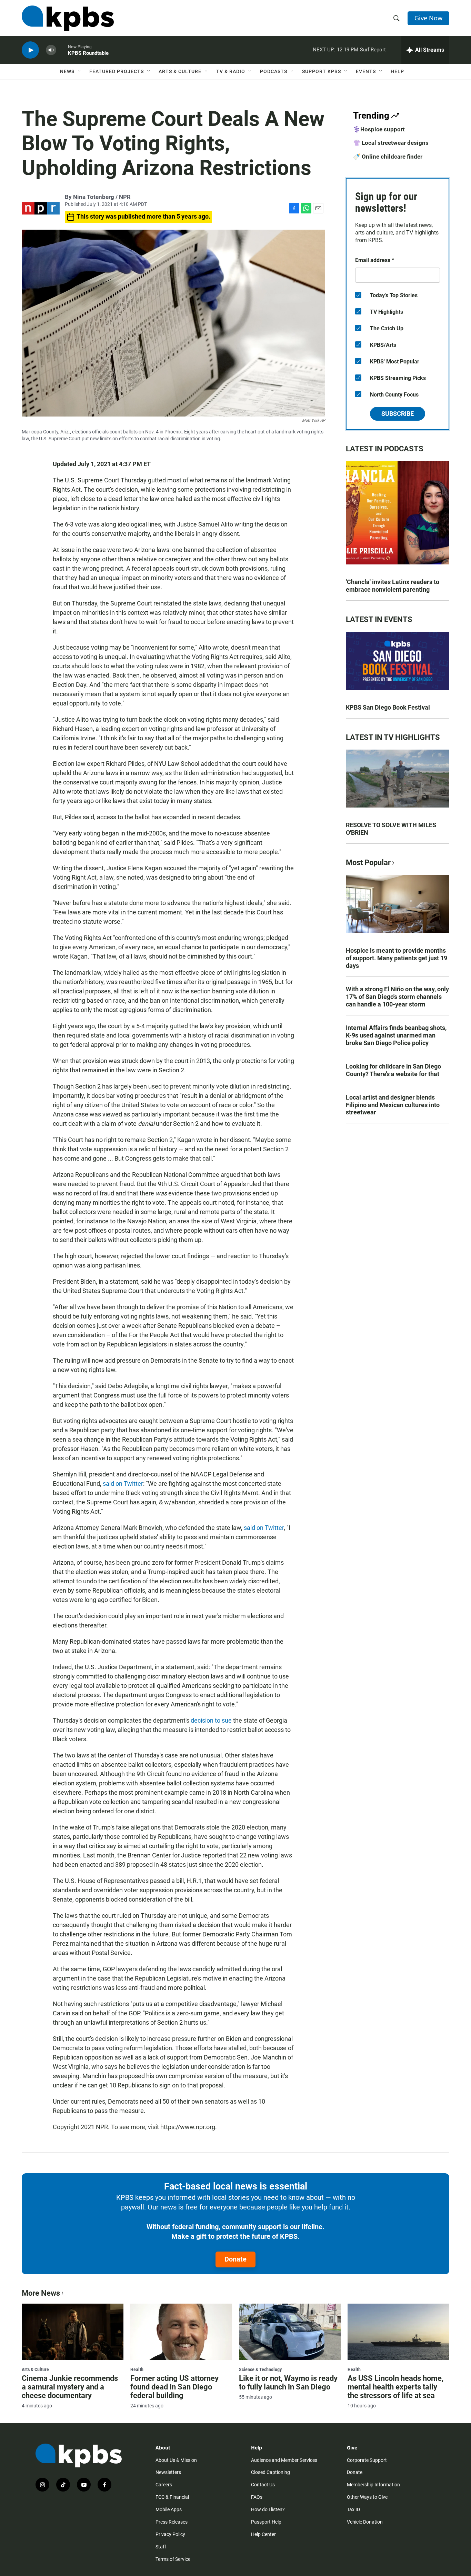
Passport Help (266, 2522)
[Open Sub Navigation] (80, 71)
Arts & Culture (180, 71)
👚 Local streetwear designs (391, 143)
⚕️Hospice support (379, 129)
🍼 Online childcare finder (388, 157)
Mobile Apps (169, 2509)
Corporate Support (367, 2460)
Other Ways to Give (367, 2497)
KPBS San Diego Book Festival (388, 707)
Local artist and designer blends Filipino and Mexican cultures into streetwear (393, 1105)
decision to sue (212, 1720)
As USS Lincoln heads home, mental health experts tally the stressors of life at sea (395, 2387)
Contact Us (263, 2485)
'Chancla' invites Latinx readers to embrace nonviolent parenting (393, 586)
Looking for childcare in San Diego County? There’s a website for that (393, 1070)
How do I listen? (268, 2509)
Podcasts (274, 71)
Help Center (263, 2534)
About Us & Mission (176, 2460)
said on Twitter (123, 1484)
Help (397, 71)
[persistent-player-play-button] (30, 50)
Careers (164, 2485)
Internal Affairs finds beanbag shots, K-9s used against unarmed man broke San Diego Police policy (396, 1035)
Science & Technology (260, 2369)
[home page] (68, 18)
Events (366, 71)
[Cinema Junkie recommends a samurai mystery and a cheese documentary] (73, 2332)
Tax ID (353, 2509)
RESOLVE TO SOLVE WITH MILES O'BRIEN (391, 829)
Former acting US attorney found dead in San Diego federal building (174, 2387)
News (67, 71)
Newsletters (168, 2472)
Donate (235, 2259)
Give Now (428, 18)
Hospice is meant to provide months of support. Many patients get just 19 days (397, 958)
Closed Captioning (270, 2472)
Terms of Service (173, 2559)
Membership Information (373, 2485)
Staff (161, 2547)
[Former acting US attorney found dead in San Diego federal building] (181, 2332)
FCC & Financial (172, 2497)
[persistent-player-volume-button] (51, 50)
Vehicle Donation (365, 2522)
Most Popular (368, 863)
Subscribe (398, 414)
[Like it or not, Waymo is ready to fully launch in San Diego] (290, 2332)
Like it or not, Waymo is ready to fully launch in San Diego (288, 2383)
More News (41, 2293)
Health (137, 2369)
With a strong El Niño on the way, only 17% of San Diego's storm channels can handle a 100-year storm (397, 997)
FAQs (257, 2497)
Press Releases (172, 2522)
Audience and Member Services (284, 2460)
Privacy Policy (170, 2534)
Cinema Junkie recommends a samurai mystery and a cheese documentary (70, 2387)
